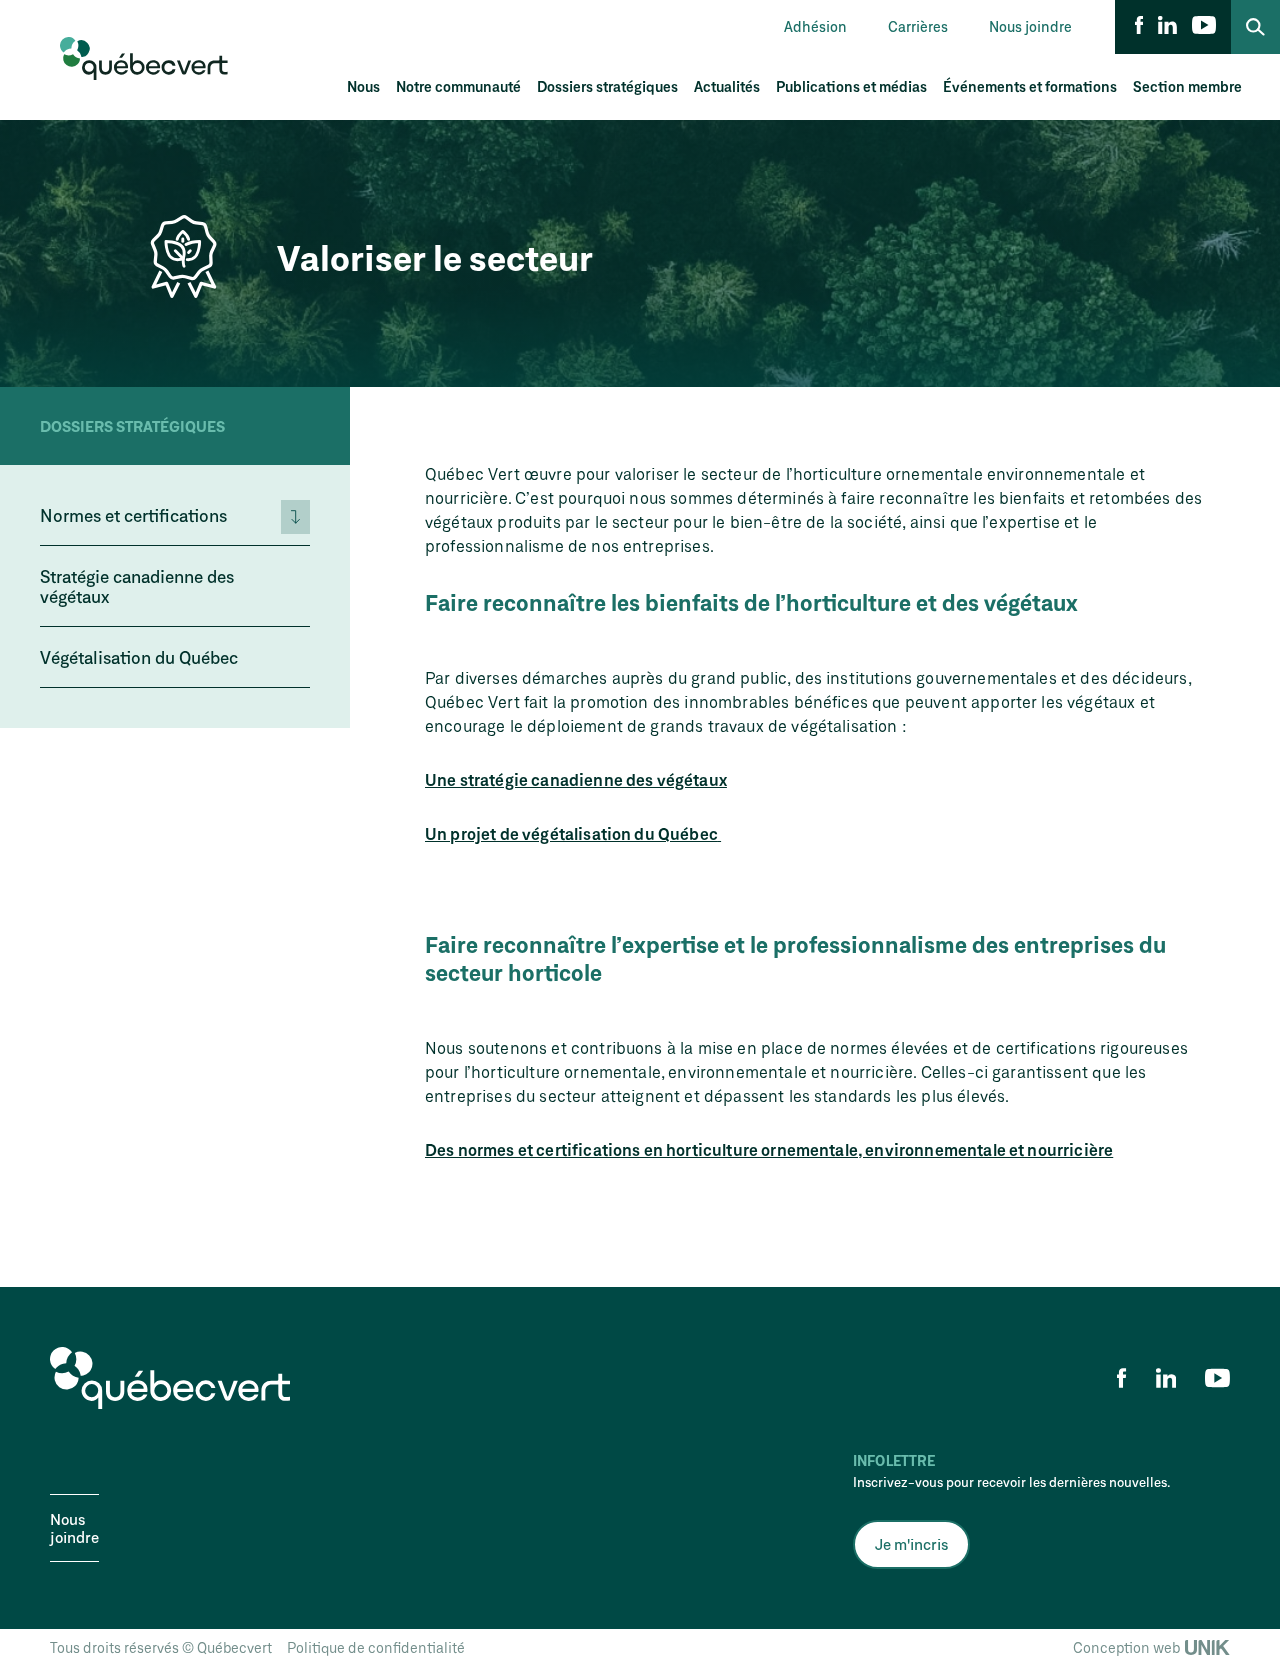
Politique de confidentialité (376, 1647)
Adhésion (815, 26)
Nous (363, 86)
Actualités (727, 86)
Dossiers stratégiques (607, 86)
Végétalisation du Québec (139, 657)
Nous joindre (1030, 26)
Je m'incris (911, 1544)
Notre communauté (458, 86)
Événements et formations (1030, 86)
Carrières (918, 26)
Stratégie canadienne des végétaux (137, 586)
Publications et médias (851, 86)
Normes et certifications (133, 515)
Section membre (1187, 86)
